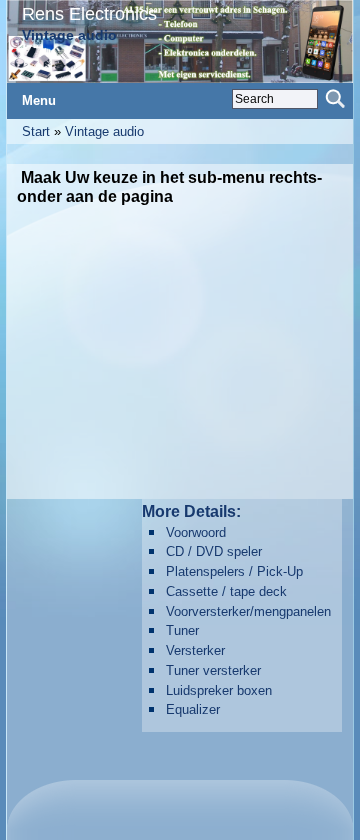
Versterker (195, 650)
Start (36, 131)
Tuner (182, 630)
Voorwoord (196, 532)
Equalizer (193, 709)
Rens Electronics (89, 13)
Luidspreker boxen (219, 690)
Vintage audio (104, 131)
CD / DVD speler (214, 551)
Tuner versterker (213, 670)
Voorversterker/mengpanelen (248, 611)
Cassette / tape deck (226, 591)
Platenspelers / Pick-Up (234, 571)
